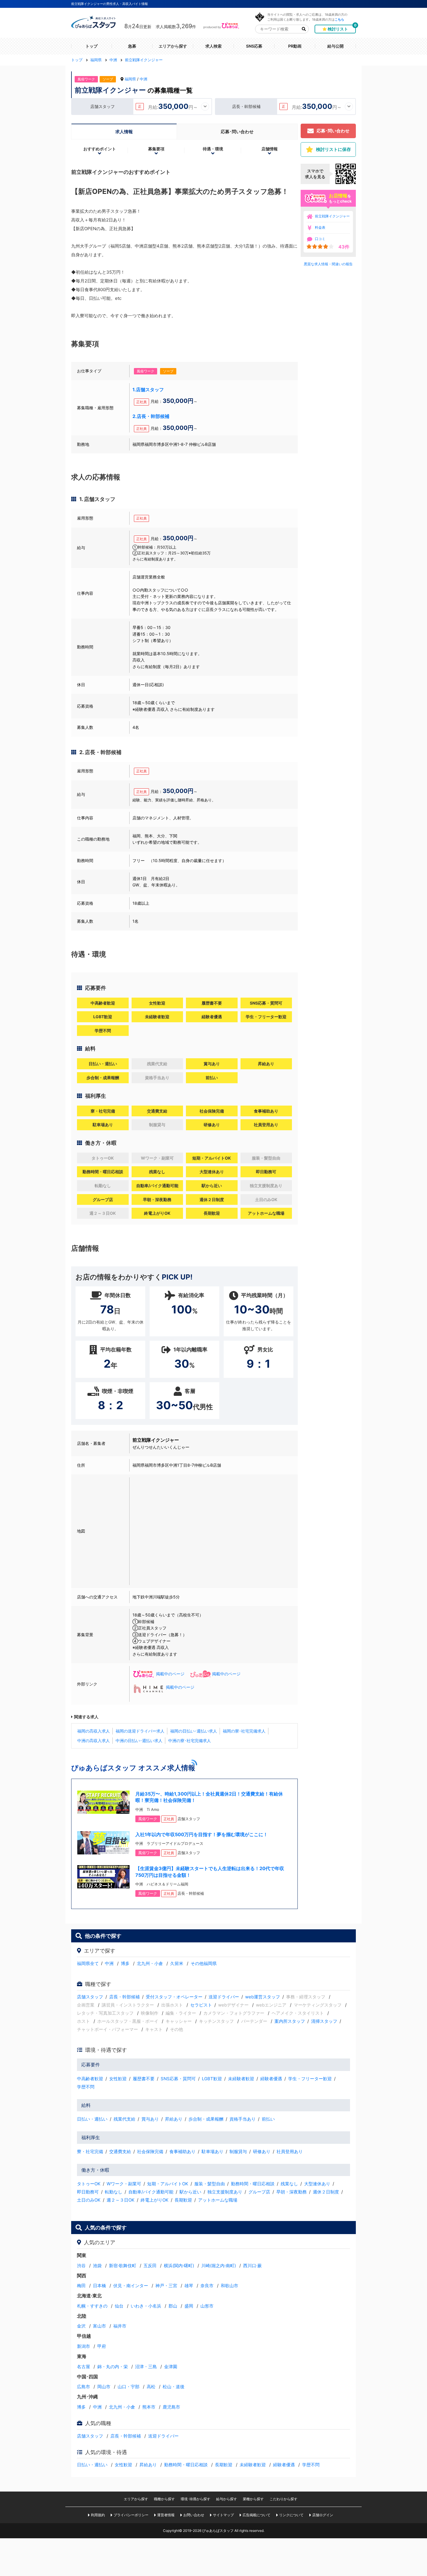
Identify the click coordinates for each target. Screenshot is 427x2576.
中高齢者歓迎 (90, 2079)
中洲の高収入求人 (94, 1741)
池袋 (97, 2266)
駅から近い (190, 2192)
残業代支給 (124, 2119)
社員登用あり (290, 2152)
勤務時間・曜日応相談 (253, 2184)
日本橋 (99, 2286)
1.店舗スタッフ (148, 390)
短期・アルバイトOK (168, 2184)
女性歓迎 (118, 2079)
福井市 (120, 2326)
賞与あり (150, 2119)
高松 (151, 2387)
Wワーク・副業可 (124, 2184)
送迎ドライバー (224, 1997)
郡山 (173, 2306)
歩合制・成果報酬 (206, 2119)
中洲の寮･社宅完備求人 (190, 1741)
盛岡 (189, 2306)
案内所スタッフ (290, 2021)
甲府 (102, 2346)
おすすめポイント (100, 149)
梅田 (81, 2286)
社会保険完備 (150, 2152)
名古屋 (84, 2367)
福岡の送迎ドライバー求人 (140, 1731)
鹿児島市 (171, 2407)
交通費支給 (120, 2152)
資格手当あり (243, 2119)
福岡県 (130, 79)
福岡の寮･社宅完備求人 (244, 1731)
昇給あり (174, 2119)
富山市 (99, 2326)
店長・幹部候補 (124, 1997)
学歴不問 (86, 2087)
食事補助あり (182, 2152)
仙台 (119, 2306)
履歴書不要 (144, 2079)
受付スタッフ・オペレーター (174, 1997)
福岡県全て (88, 1963)
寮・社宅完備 (90, 2152)
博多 (125, 1963)
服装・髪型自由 (210, 2184)
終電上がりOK (155, 2200)
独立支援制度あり (225, 2192)
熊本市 (149, 2407)
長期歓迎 (183, 2200)
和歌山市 (229, 2286)
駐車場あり (212, 2152)
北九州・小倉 (150, 1963)
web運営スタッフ (263, 1997)
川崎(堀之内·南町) (219, 2266)
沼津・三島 (146, 2367)
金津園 (171, 2367)
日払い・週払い (92, 2119)
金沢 (81, 2326)
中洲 (143, 79)
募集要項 (156, 149)
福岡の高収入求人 (94, 1731)
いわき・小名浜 (146, 2306)
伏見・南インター (131, 2286)
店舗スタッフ (90, 1997)
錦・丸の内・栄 (113, 2367)
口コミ (320, 239)
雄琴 (189, 2286)
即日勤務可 (88, 2192)
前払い (268, 2119)
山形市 (207, 2306)
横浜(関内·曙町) (179, 2266)
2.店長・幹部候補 (151, 416)
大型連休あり (317, 2184)
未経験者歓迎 (241, 2079)
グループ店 (259, 2192)
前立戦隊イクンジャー (332, 216)
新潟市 (84, 2346)
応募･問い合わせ (237, 132)
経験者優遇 (271, 2079)
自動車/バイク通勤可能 (151, 2192)
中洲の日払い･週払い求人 (139, 1741)
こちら (339, 19)
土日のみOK (89, 2200)
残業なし (289, 2184)
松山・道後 (174, 2387)
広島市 (84, 2387)
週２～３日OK (121, 2200)
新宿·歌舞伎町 (123, 2266)
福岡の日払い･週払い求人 (194, 1731)
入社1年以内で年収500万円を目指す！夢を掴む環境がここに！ (202, 1834)
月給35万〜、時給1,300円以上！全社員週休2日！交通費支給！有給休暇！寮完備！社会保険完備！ (209, 1797)
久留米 (177, 1963)
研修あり (262, 2152)
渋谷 (81, 2266)
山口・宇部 (129, 2387)
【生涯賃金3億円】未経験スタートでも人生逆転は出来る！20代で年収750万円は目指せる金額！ (210, 1872)
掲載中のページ (170, 1674)
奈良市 (207, 2286)
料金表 (320, 227)
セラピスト (201, 2005)
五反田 (150, 2266)
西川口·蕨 (252, 2266)
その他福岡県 (204, 1963)
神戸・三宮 (166, 2286)
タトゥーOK (89, 2184)
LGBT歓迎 (212, 2079)
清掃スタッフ (324, 2021)
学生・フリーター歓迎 (310, 2079)
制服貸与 (238, 2152)
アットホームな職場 (218, 2200)
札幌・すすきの (92, 2306)
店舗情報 (270, 149)
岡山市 (104, 2387)
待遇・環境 (213, 149)
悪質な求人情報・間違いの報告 (328, 264)
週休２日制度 (326, 2192)
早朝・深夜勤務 (291, 2192)
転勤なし (114, 2192)
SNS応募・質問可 (178, 2079)
